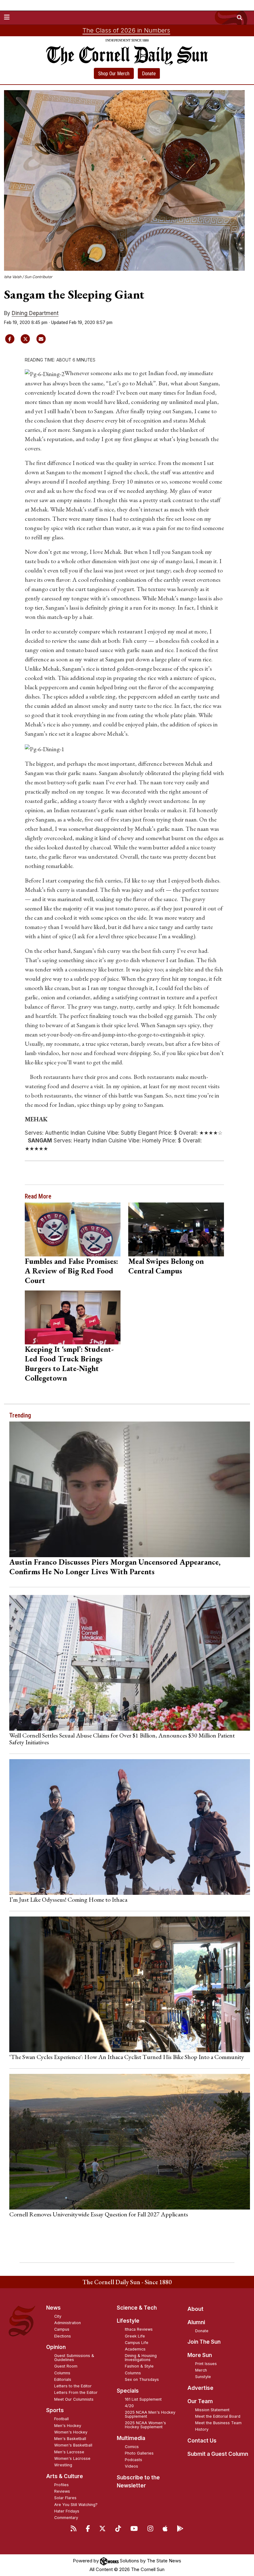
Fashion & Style (139, 2366)
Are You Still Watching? (76, 2505)
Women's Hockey (71, 2432)
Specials (128, 2391)
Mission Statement (212, 2410)
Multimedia (131, 2438)
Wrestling (63, 2465)
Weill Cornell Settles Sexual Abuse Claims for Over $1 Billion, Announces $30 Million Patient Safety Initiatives (122, 1739)
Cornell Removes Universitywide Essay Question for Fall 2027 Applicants (99, 2214)
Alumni (196, 2322)
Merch (201, 2370)
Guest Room (66, 2366)
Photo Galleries (139, 2453)
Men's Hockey (68, 2426)
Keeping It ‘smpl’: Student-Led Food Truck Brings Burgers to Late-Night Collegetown (69, 1363)
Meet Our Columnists (74, 2399)
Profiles (61, 2485)
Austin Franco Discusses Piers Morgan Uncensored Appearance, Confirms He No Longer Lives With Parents (115, 1567)
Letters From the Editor (76, 2392)
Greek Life (135, 2336)
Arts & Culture (65, 2476)
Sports (55, 2410)
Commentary (66, 2518)
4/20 (129, 2406)
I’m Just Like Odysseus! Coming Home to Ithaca (68, 1899)
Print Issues (206, 2364)
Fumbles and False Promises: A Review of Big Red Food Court (71, 1271)
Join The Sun (204, 2342)
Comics (132, 2447)
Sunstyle (203, 2377)
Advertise (200, 2388)
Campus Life (137, 2343)
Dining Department (35, 313)
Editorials (63, 2379)
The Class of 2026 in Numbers (126, 30)
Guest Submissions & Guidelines (74, 2358)
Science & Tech (137, 2308)
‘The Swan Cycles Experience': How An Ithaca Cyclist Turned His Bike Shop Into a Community (127, 2057)
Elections (63, 2336)
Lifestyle (128, 2321)
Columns (62, 2373)
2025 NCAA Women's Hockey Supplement (145, 2425)
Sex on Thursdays (142, 2379)
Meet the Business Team (218, 2423)
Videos (131, 2466)
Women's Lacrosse (72, 2458)
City (58, 2316)
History (202, 2429)
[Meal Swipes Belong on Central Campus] (176, 1229)
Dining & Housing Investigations (141, 2358)
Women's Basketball (73, 2445)
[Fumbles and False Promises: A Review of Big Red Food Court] (73, 1229)
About (195, 2309)
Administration (68, 2323)
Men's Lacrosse (69, 2452)
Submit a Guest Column (218, 2454)
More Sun (200, 2355)
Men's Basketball (70, 2439)
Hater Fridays (67, 2511)
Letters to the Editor (73, 2386)
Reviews (62, 2491)
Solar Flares (65, 2498)
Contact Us (202, 2441)
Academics (135, 2349)
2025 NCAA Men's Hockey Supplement (150, 2414)
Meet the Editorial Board (218, 2416)
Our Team (200, 2401)
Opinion (56, 2347)
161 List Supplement (143, 2399)
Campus (62, 2329)
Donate (149, 74)
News (53, 2308)
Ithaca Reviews (139, 2329)
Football (61, 2419)
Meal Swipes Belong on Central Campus (166, 1266)
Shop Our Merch (114, 74)
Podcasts (134, 2460)
